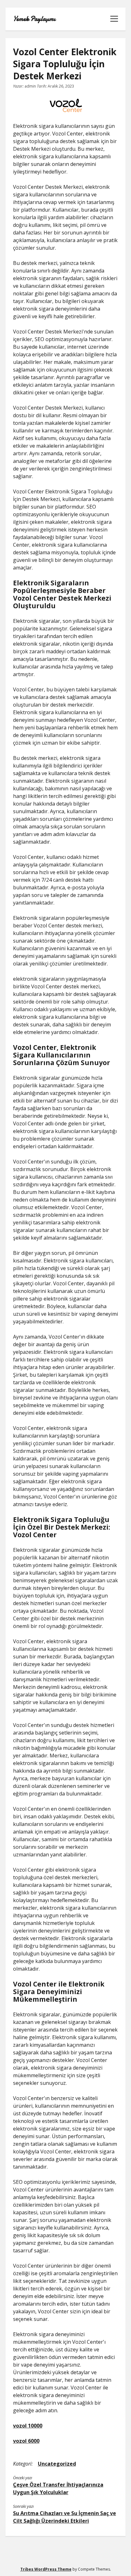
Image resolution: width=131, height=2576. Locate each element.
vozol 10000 (28, 2426)
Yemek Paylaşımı (34, 19)
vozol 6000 (26, 2441)
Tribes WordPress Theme (46, 2569)
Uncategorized (57, 2464)
